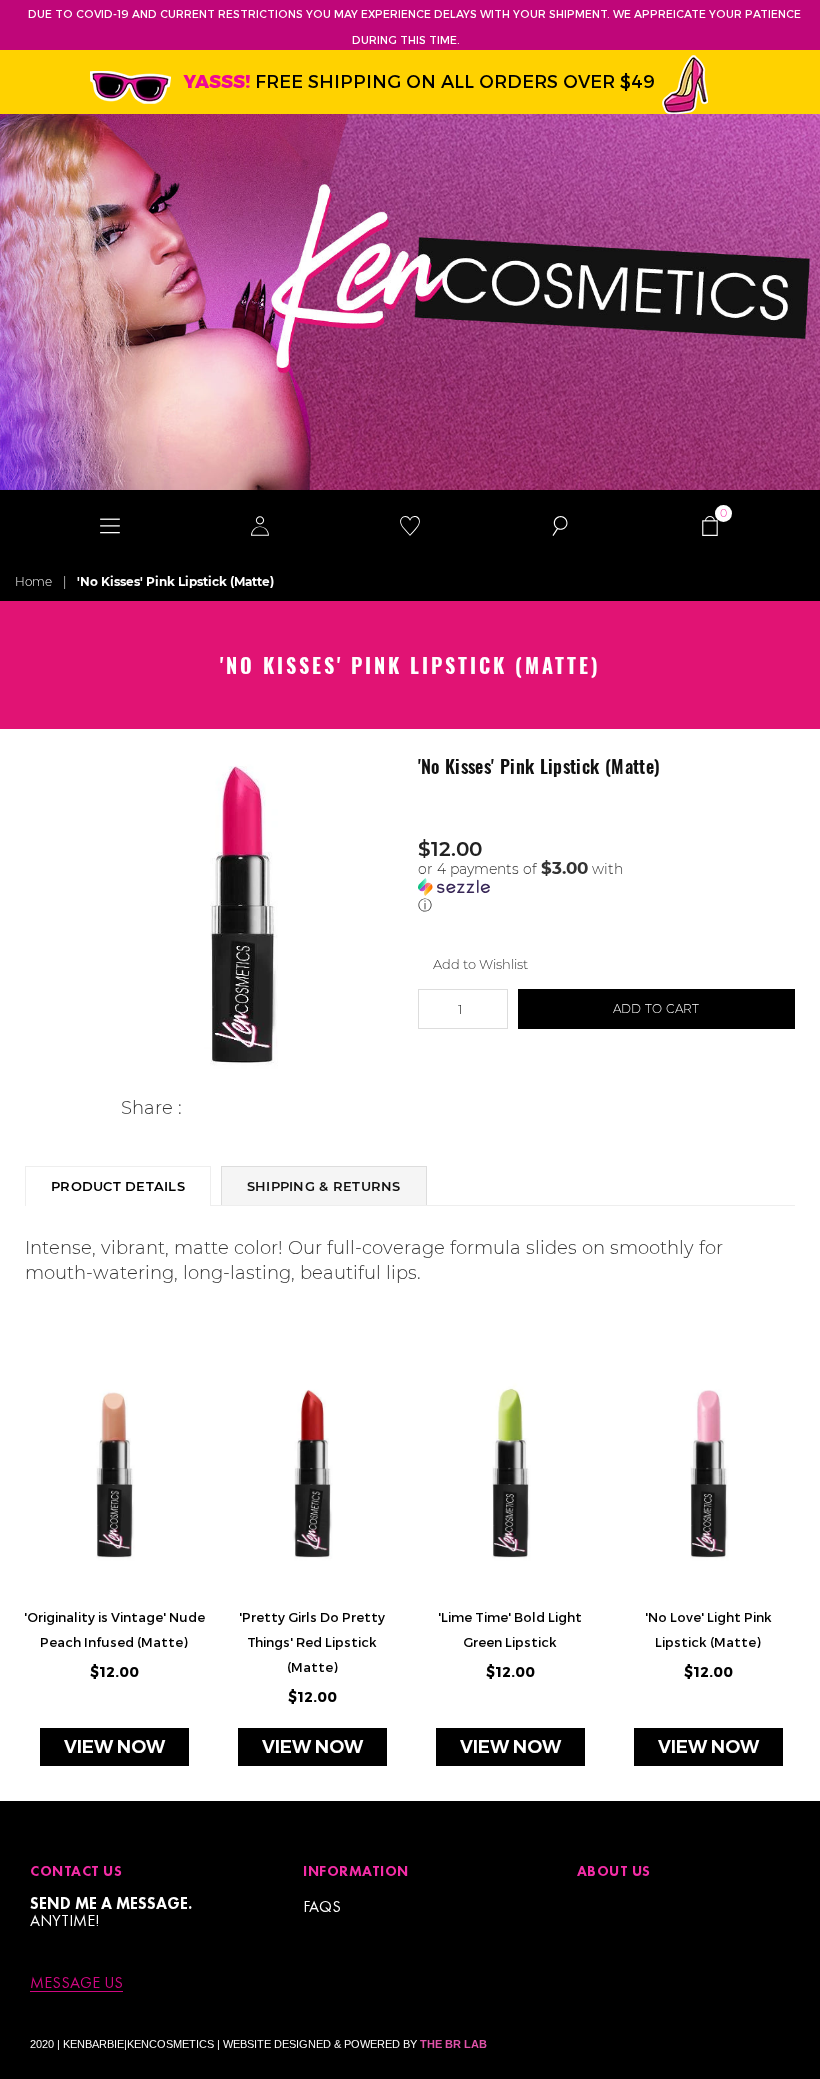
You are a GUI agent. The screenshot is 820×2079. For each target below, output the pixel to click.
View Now (114, 1747)
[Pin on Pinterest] (259, 1108)
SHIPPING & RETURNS (324, 1186)
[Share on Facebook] (197, 1108)
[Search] (560, 525)
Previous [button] (32, 1581)
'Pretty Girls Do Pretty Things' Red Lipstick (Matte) (312, 1642)
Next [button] (787, 1581)
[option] (242, 914)
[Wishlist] (410, 525)
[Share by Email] (290, 1108)
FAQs (322, 1906)
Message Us (76, 1983)
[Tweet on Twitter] (228, 1108)
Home (33, 581)
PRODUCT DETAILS (118, 1186)
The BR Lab (453, 2044)
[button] (607, 887)
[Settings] (260, 525)
